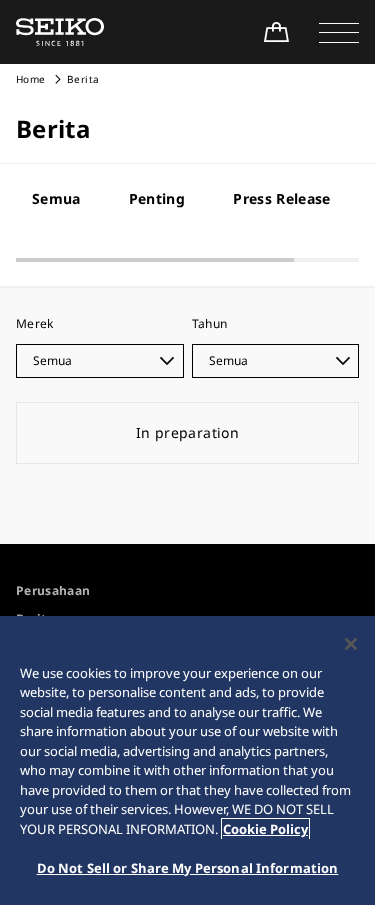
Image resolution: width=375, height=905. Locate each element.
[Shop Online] (276, 32)
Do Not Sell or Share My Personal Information (188, 868)
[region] (187, 760)
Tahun (210, 323)
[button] (339, 32)
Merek (35, 323)
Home (30, 79)
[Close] (351, 644)
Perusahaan (53, 590)
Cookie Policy (265, 829)
